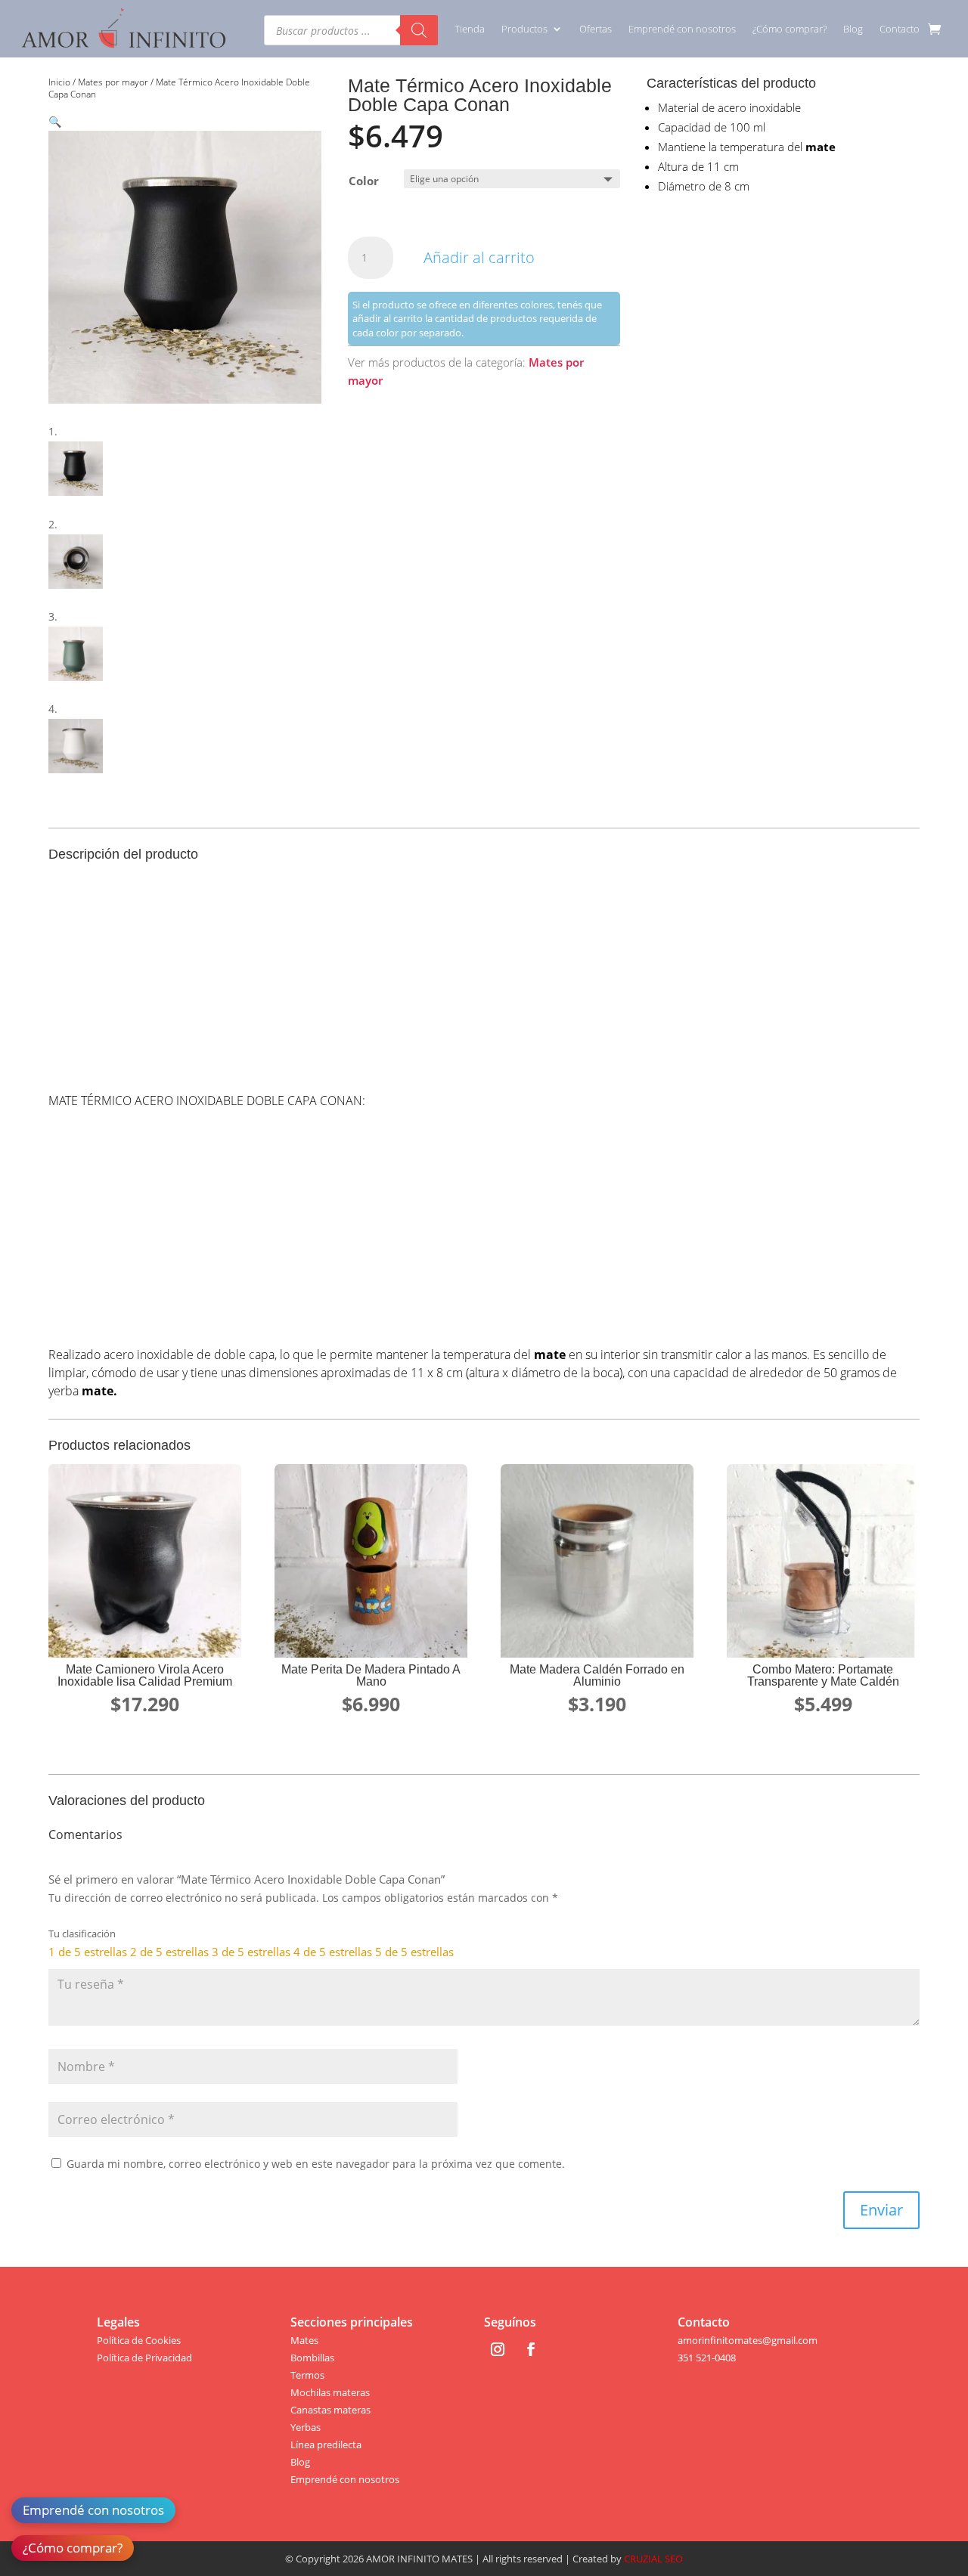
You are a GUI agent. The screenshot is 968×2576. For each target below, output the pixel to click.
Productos (524, 29)
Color (364, 181)
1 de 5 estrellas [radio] (88, 1952)
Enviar (881, 2210)
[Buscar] (419, 30)
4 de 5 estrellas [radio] (333, 1952)
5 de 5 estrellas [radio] (414, 1952)
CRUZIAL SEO (653, 2559)
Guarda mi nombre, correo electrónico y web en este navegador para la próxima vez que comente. (316, 2164)
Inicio (59, 82)
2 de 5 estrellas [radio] (169, 1952)
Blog (853, 29)
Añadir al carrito (479, 257)
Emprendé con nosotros (682, 29)
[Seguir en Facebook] (531, 2349)
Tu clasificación (82, 1934)
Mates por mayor (113, 82)
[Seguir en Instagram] (498, 2349)
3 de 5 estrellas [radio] (251, 1952)
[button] (55, 121)
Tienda (470, 29)
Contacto (900, 29)
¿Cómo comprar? (790, 29)
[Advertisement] (484, 980)
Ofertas (596, 29)
